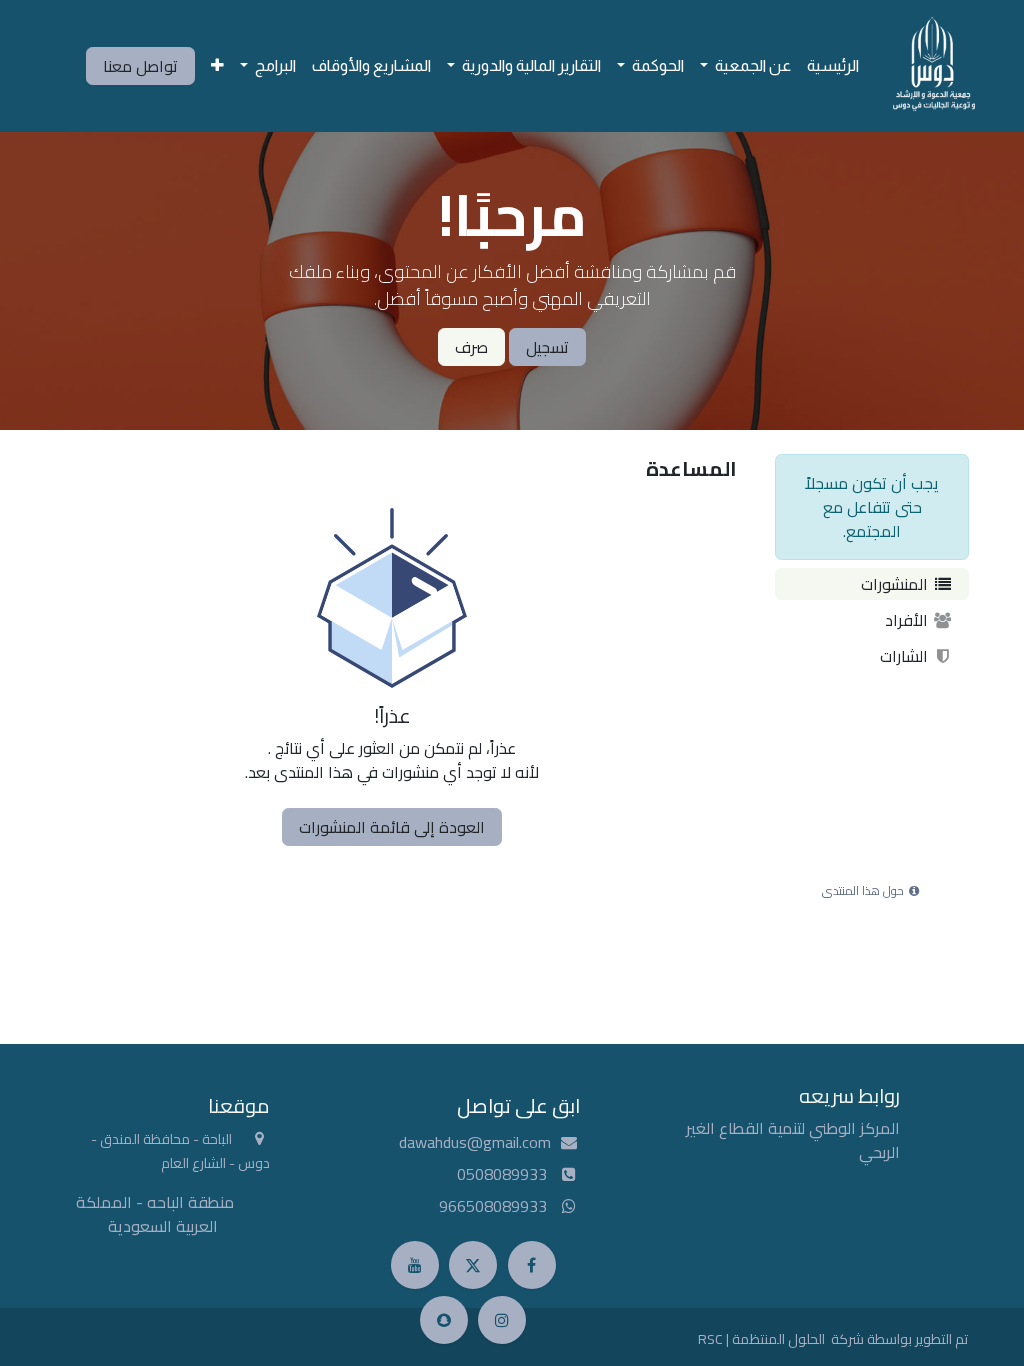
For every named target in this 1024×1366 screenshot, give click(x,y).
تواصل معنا (140, 66)
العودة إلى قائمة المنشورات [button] (392, 827)
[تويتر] (473, 1265)
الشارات (906, 656)
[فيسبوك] (532, 1265)
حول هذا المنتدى (864, 891)
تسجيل (547, 347)
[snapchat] (444, 1320)
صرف (471, 347)
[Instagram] (502, 1320)
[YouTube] (415, 1265)
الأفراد (908, 620)
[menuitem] (833, 66)
